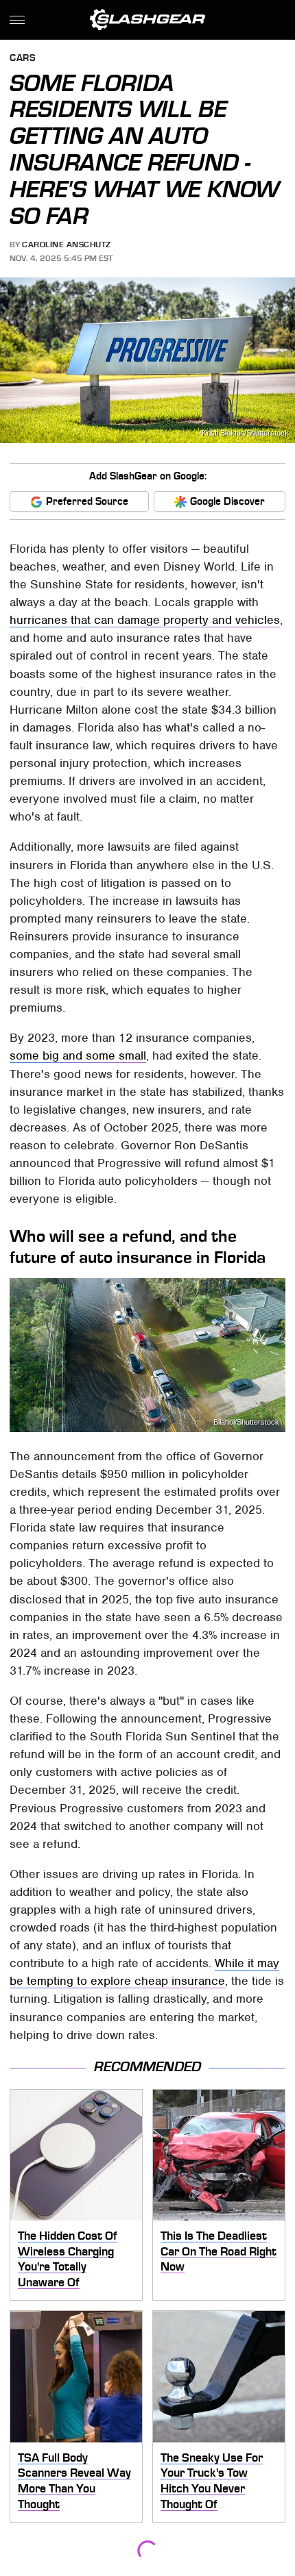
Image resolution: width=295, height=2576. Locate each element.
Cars (23, 59)
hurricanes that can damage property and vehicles (145, 620)
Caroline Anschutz (67, 245)
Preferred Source (87, 501)
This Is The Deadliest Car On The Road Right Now (219, 2251)
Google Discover (227, 501)
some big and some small (78, 1055)
